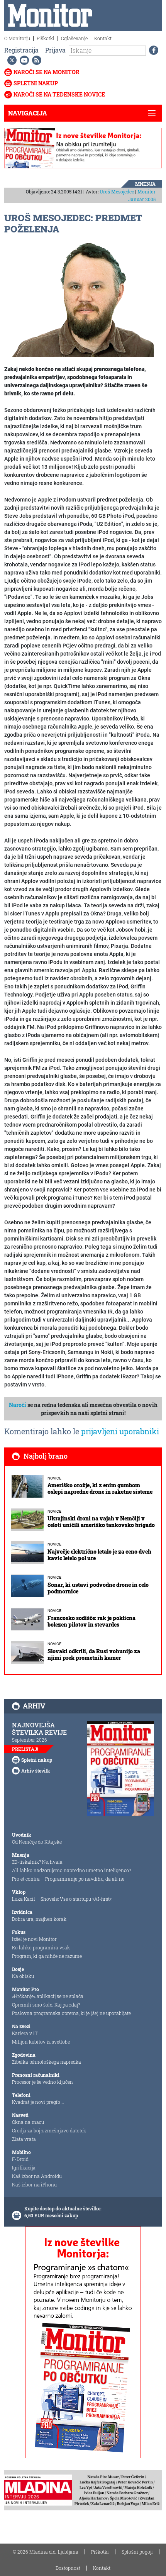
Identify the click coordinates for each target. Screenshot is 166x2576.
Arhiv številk (36, 1771)
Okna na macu (28, 2122)
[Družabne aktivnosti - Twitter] (10, 60)
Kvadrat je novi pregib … (38, 2102)
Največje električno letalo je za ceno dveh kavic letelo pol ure (99, 1555)
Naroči (18, 1405)
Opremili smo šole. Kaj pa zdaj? (46, 2005)
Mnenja (145, 184)
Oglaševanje (74, 38)
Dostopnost (68, 2568)
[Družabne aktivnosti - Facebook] (152, 50)
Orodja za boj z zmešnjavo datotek (49, 2130)
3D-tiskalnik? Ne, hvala (37, 1862)
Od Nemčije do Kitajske (37, 1842)
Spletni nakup (36, 83)
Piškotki (46, 38)
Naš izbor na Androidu (37, 2176)
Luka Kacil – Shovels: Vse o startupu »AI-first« (62, 1899)
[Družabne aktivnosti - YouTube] (23, 60)
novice (54, 1478)
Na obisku (23, 1976)
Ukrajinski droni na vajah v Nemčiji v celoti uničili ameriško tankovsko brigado (101, 1522)
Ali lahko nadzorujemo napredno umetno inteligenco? (71, 1870)
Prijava (55, 50)
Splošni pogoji (137, 2552)
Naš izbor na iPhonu (34, 2185)
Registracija (21, 50)
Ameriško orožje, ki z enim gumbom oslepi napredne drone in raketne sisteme (100, 1488)
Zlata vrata (24, 2139)
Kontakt (103, 38)
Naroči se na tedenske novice (59, 94)
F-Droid (20, 2159)
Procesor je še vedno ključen (42, 2082)
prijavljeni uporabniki (120, 1431)
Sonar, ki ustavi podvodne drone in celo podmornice (98, 1588)
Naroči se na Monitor (47, 72)
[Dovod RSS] (35, 60)
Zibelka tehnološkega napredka (47, 2062)
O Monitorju (17, 38)
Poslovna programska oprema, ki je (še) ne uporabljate (71, 2013)
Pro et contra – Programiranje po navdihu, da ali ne (68, 1879)
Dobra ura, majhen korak (39, 1919)
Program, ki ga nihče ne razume (47, 1956)
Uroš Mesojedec (117, 192)
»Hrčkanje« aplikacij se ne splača (48, 1996)
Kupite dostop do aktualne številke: (63, 2208)
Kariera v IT (25, 2033)
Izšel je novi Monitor (34, 1939)
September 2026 (30, 1740)
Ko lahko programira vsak (41, 1947)
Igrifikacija (24, 2168)
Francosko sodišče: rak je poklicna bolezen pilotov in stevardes (91, 1621)
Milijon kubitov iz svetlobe (41, 2042)
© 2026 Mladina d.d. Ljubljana (46, 2552)
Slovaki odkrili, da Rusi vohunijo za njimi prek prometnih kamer (94, 1654)
